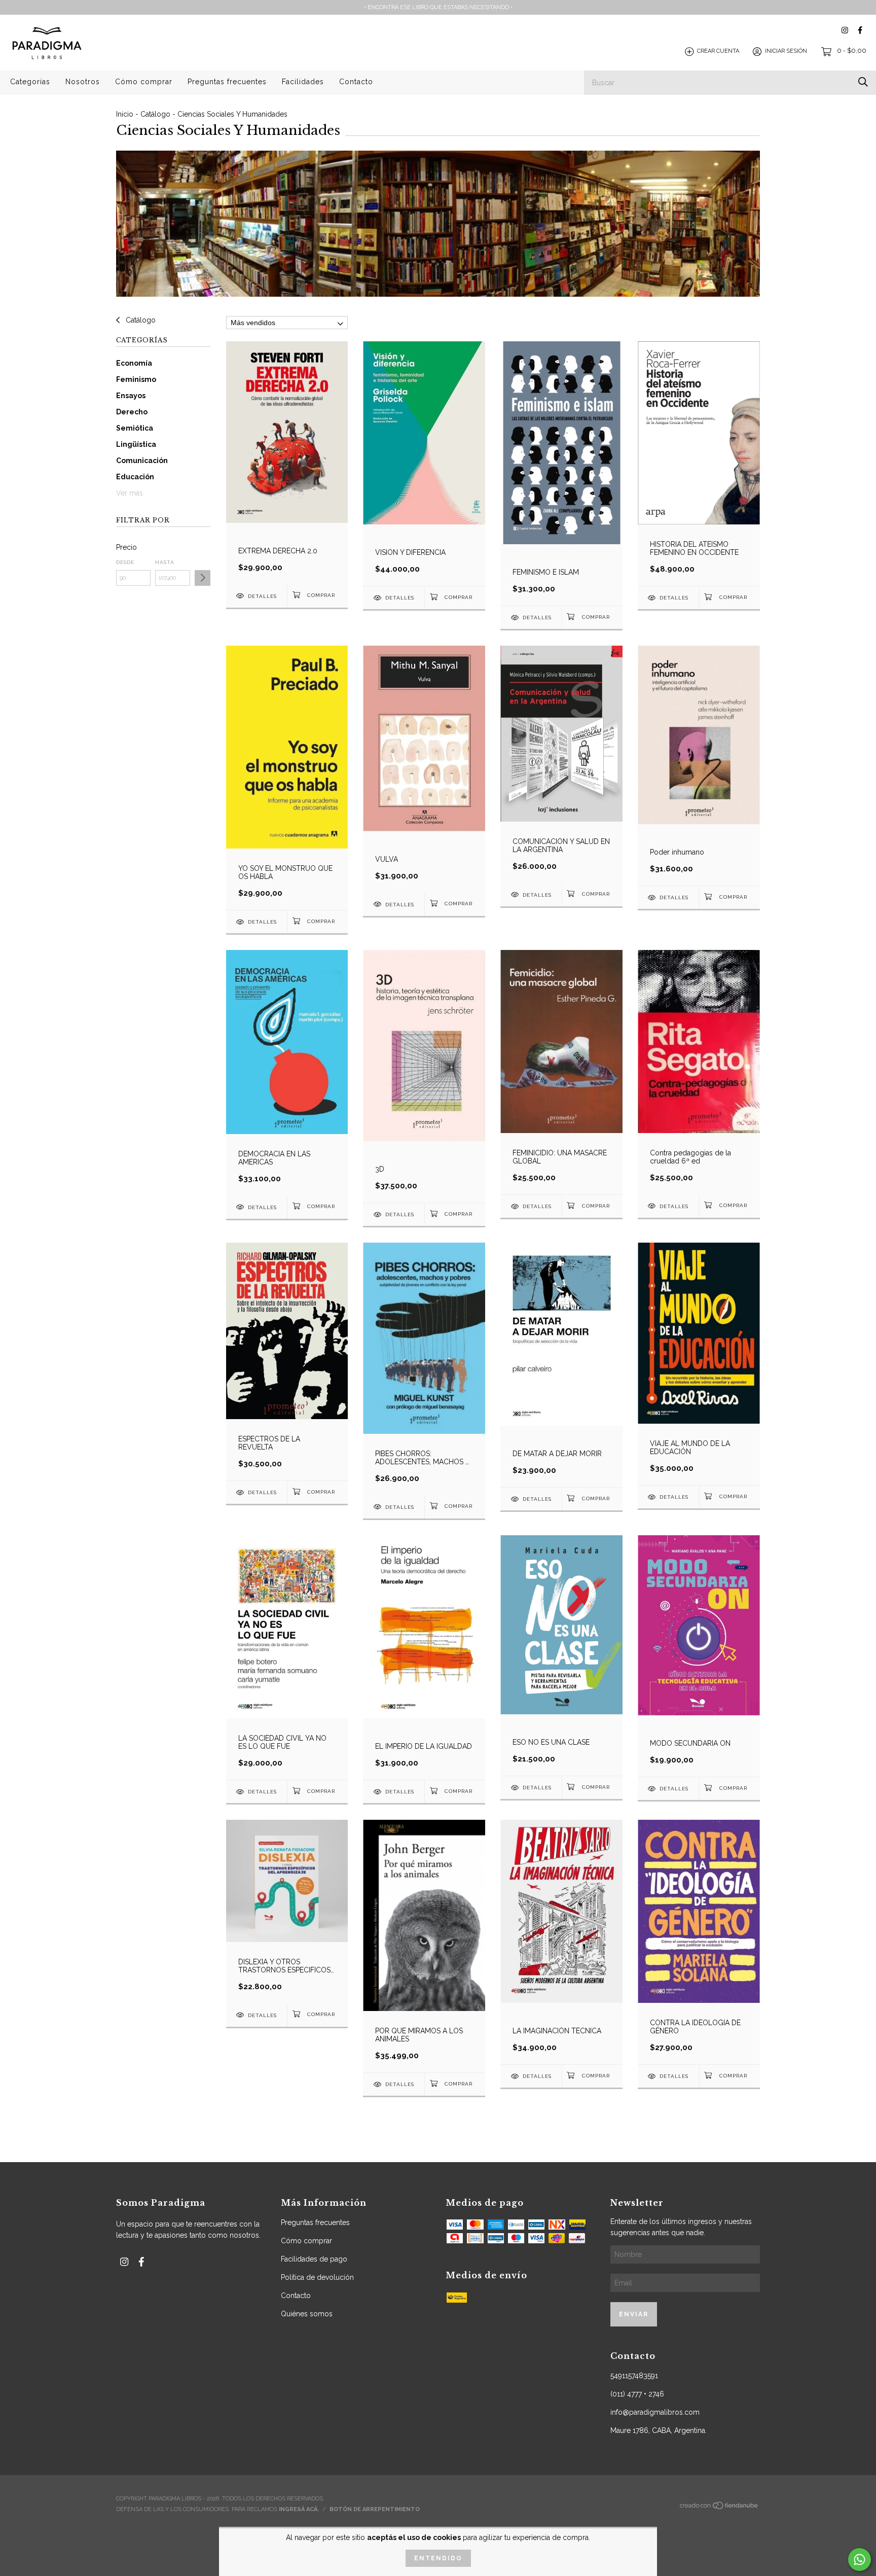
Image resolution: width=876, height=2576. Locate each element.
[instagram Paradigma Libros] (845, 30)
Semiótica (135, 428)
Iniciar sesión (786, 51)
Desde (125, 562)
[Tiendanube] (719, 2508)
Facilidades (303, 82)
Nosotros (83, 82)
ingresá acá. (299, 2509)
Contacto (356, 82)
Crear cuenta (718, 51)
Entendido (438, 2558)
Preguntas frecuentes (227, 82)
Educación (135, 477)
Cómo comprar (144, 82)
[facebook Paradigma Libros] (860, 30)
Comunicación (142, 461)
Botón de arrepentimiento (375, 2509)
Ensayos (131, 396)
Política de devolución (317, 2277)
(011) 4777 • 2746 (637, 2394)
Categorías (30, 82)
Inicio (125, 114)
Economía (134, 363)
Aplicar (203, 578)
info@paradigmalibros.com (655, 2412)
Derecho (132, 412)
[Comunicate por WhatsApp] (860, 2560)
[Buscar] (863, 82)
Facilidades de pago (314, 2259)
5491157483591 (634, 2376)
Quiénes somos (307, 2314)
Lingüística (136, 444)
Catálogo (155, 114)
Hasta (165, 562)
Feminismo (136, 379)
